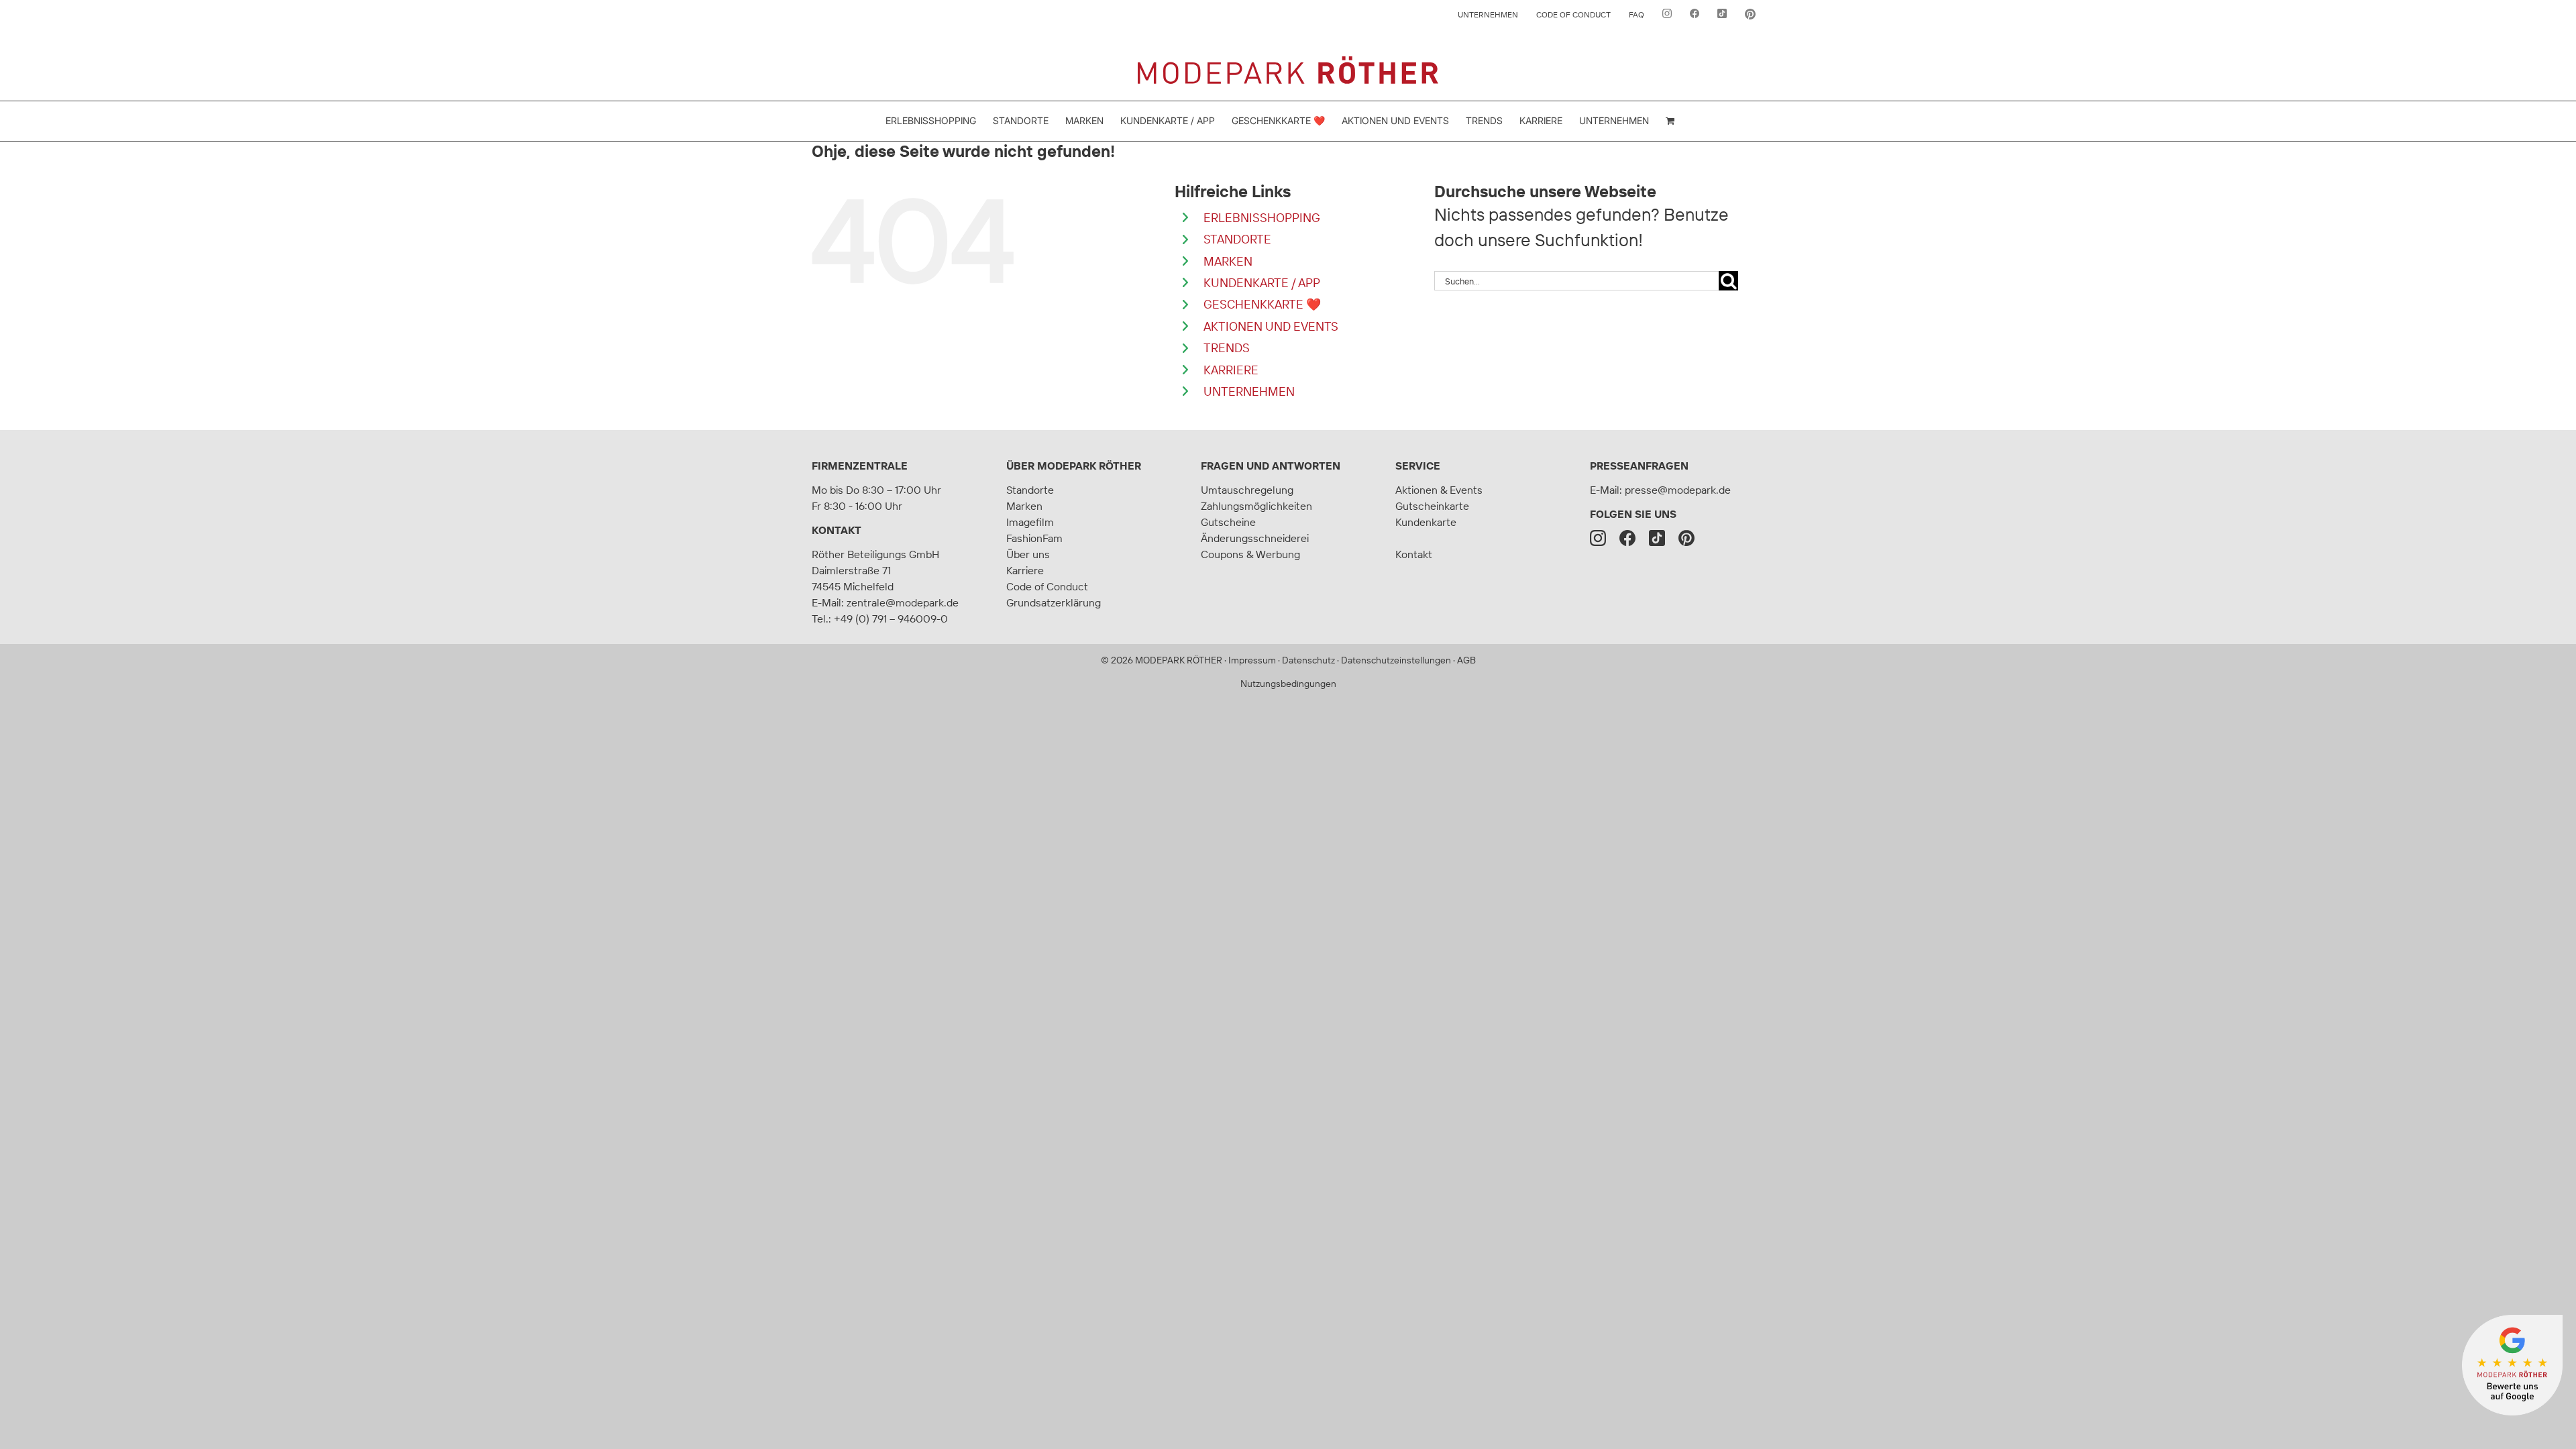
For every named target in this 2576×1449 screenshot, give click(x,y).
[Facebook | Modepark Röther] (1627, 538)
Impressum (1252, 660)
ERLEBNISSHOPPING (1262, 218)
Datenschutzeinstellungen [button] (1396, 660)
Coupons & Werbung (1250, 554)
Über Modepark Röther (1074, 466)
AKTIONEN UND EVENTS (1271, 326)
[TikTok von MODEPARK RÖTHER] (1722, 15)
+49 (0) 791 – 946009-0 (891, 619)
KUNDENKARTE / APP (1262, 283)
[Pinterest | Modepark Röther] (1686, 538)
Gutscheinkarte (1432, 506)
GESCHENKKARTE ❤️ (1262, 304)
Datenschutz (1308, 660)
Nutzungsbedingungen (1288, 684)
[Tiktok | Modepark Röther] (1657, 538)
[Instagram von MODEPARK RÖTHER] (1667, 15)
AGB (1466, 660)
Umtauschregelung (1247, 490)
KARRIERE (1231, 370)
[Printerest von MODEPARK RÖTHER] (1750, 15)
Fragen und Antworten (1271, 466)
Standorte (1030, 490)
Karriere (1025, 570)
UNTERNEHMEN (1249, 391)
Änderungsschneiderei (1255, 538)
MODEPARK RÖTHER (1179, 660)
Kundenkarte (1426, 522)
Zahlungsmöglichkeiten (1256, 506)
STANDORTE (1237, 239)
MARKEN (1228, 261)
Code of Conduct (1047, 586)
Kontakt (837, 530)
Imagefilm (1030, 522)
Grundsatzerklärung (1054, 602)
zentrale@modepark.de (903, 602)
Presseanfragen (1639, 466)
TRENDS (1227, 348)
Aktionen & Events (1439, 490)
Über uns (1028, 554)
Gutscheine (1228, 522)
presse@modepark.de (1678, 490)
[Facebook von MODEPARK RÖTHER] (1695, 15)
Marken (1024, 506)
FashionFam (1034, 538)
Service (1418, 466)
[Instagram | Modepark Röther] (1598, 538)
